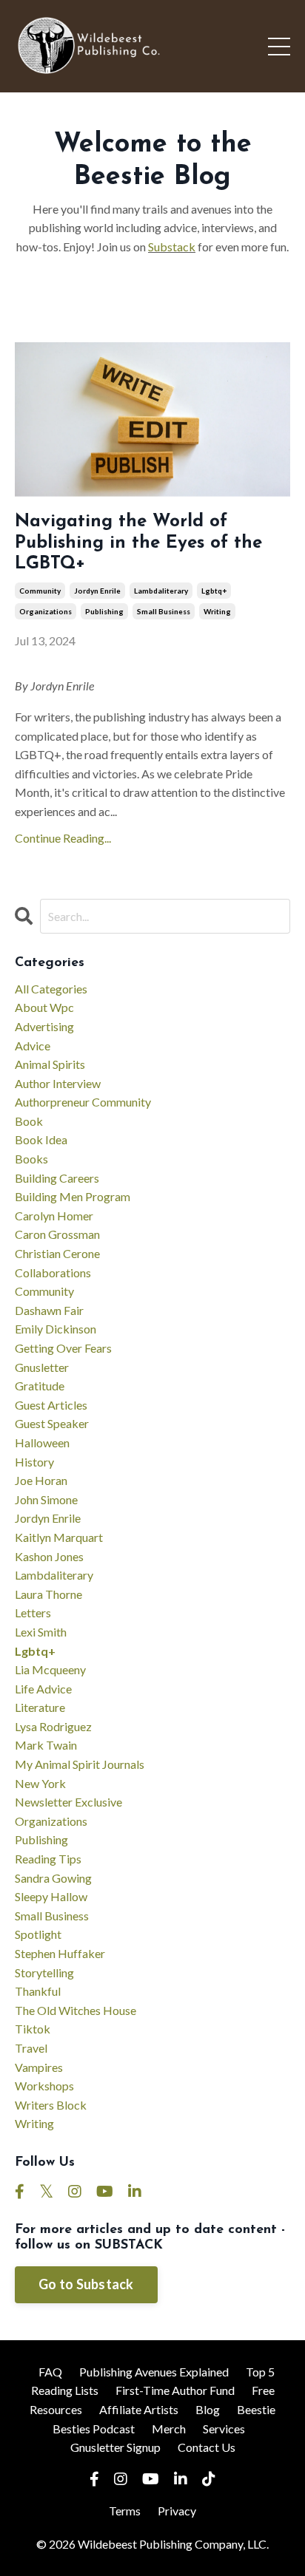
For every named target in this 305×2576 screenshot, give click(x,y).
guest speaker (52, 1423)
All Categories (51, 989)
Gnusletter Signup (115, 2447)
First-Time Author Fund (175, 2390)
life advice (43, 1689)
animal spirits (50, 1064)
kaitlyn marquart (59, 1537)
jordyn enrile (97, 591)
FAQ (50, 2372)
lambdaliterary (161, 591)
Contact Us (207, 2447)
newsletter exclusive (68, 1802)
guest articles (51, 1405)
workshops (44, 2086)
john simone (46, 1499)
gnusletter (42, 1367)
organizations (46, 611)
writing (217, 611)
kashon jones (49, 1556)
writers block (51, 2105)
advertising (44, 1026)
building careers (57, 1178)
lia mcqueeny (50, 1669)
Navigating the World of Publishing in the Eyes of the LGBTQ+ (138, 543)
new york (40, 1783)
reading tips (48, 1859)
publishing (104, 611)
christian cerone (57, 1253)
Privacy (177, 2511)
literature (40, 1707)
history (34, 1462)
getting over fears (63, 1348)
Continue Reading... (63, 838)
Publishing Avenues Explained (154, 2372)
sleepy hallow (51, 1896)
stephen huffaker (60, 1953)
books (31, 1159)
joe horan (41, 1480)
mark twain (46, 1745)
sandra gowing (53, 1878)
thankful (38, 1991)
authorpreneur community (83, 1102)
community (40, 591)
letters (33, 1612)
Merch (169, 2429)
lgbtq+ (214, 591)
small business (164, 611)
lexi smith (41, 1632)
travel (31, 2048)
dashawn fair (49, 1310)
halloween (42, 1442)
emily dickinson (56, 1329)
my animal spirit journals (80, 1764)
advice (33, 1046)
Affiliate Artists (139, 2409)
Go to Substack (86, 2284)
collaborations (53, 1272)
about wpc (44, 1007)
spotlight (38, 1934)
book (29, 1121)
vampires (39, 2067)
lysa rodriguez (53, 1726)
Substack (172, 247)
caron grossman (57, 1234)
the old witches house (76, 2010)
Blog (208, 2409)
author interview (58, 1083)
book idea (41, 1139)
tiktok (33, 2029)
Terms (125, 2511)
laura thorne (48, 1594)
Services (224, 2429)
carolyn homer (54, 1216)
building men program (73, 1196)
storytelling (44, 1972)
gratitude (40, 1386)
